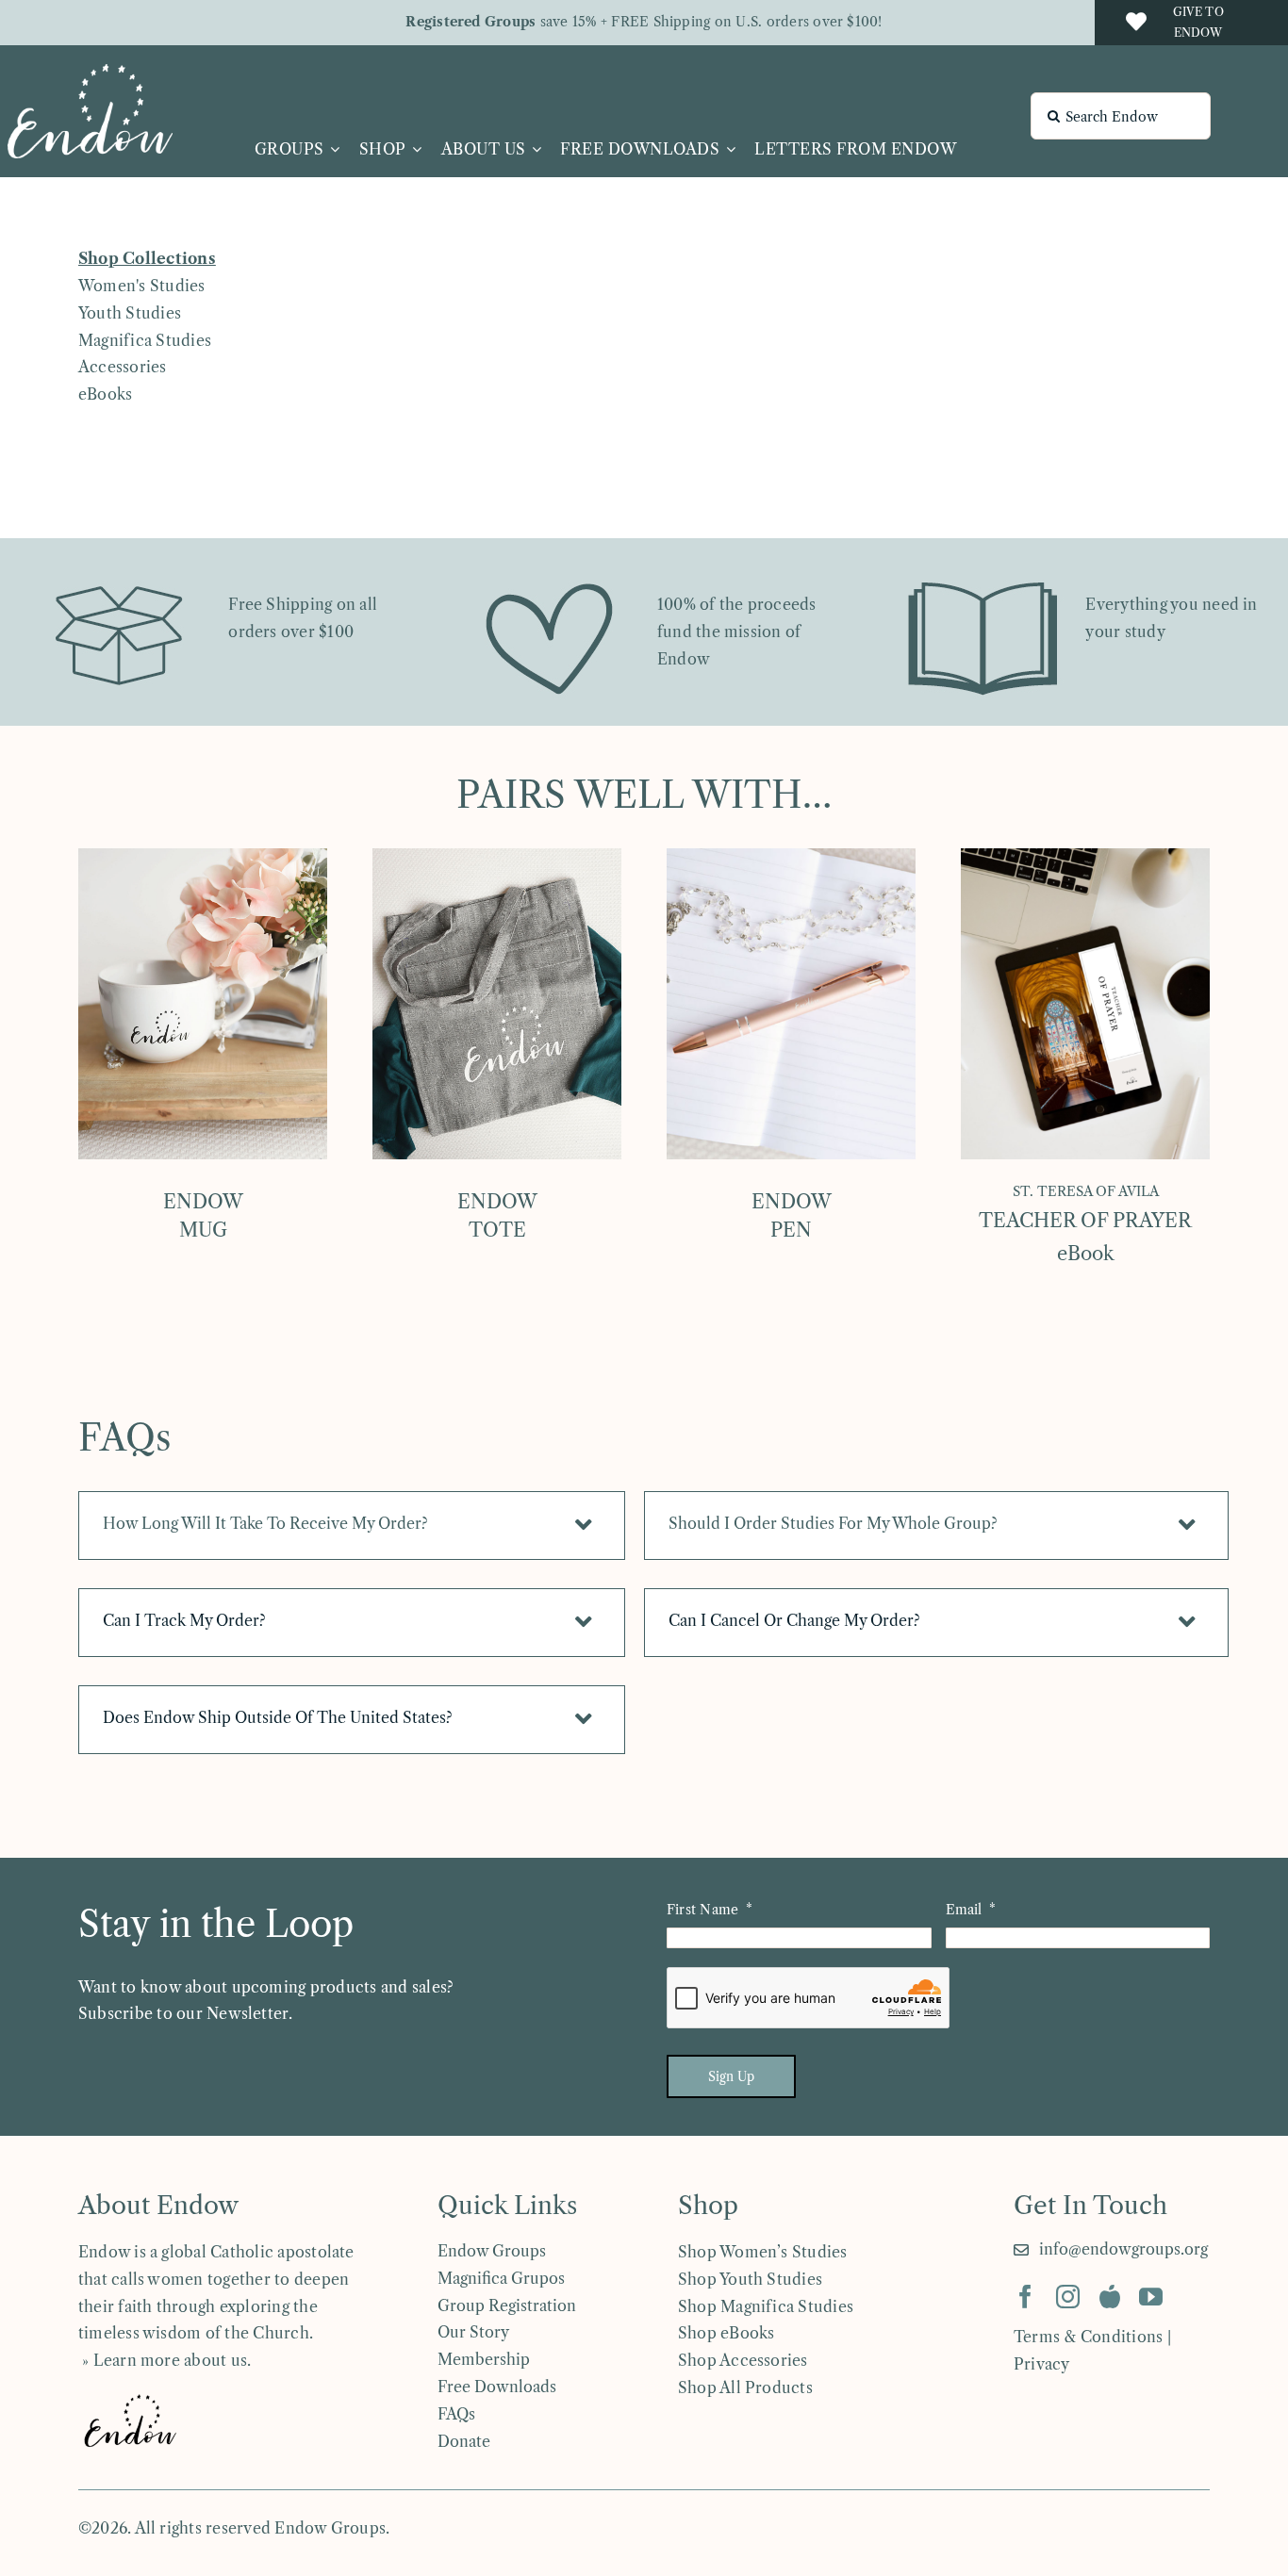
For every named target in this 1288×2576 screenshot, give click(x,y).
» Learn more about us (163, 2360)
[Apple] (1110, 2297)
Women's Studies (142, 286)
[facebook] (1025, 2297)
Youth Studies (130, 313)
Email (964, 1910)
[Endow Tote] (497, 856)
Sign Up (731, 2076)
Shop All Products (745, 2387)
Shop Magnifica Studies (766, 2306)
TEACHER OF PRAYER (1085, 1221)
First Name (702, 1910)
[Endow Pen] (791, 856)
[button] (352, 1526)
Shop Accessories (743, 2360)
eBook (1086, 1254)
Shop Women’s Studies (763, 2252)
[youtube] (1151, 2297)
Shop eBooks (727, 2333)
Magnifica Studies (145, 340)
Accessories (123, 367)
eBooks (105, 394)
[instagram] (1068, 2297)
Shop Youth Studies (750, 2279)
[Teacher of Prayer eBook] (1085, 856)
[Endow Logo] (90, 72)
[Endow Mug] (203, 856)
